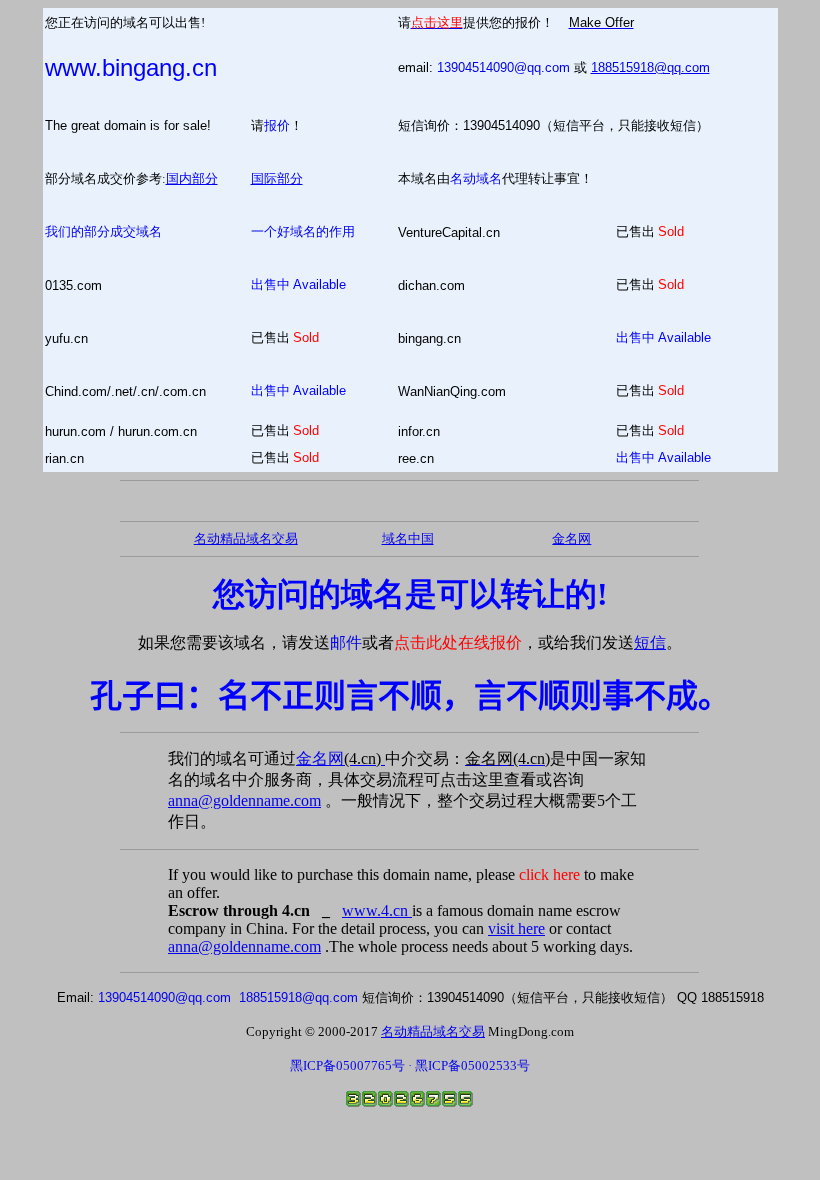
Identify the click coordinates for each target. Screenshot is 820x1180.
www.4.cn (377, 910)
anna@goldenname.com (244, 800)
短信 (650, 642)
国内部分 (192, 178)
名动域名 (476, 178)
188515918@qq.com (650, 67)
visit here (516, 928)
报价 (277, 125)
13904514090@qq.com (503, 67)
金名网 (340, 758)
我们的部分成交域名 (103, 231)
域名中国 (408, 538)
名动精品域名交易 (246, 538)
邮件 (346, 642)
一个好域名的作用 (303, 231)
